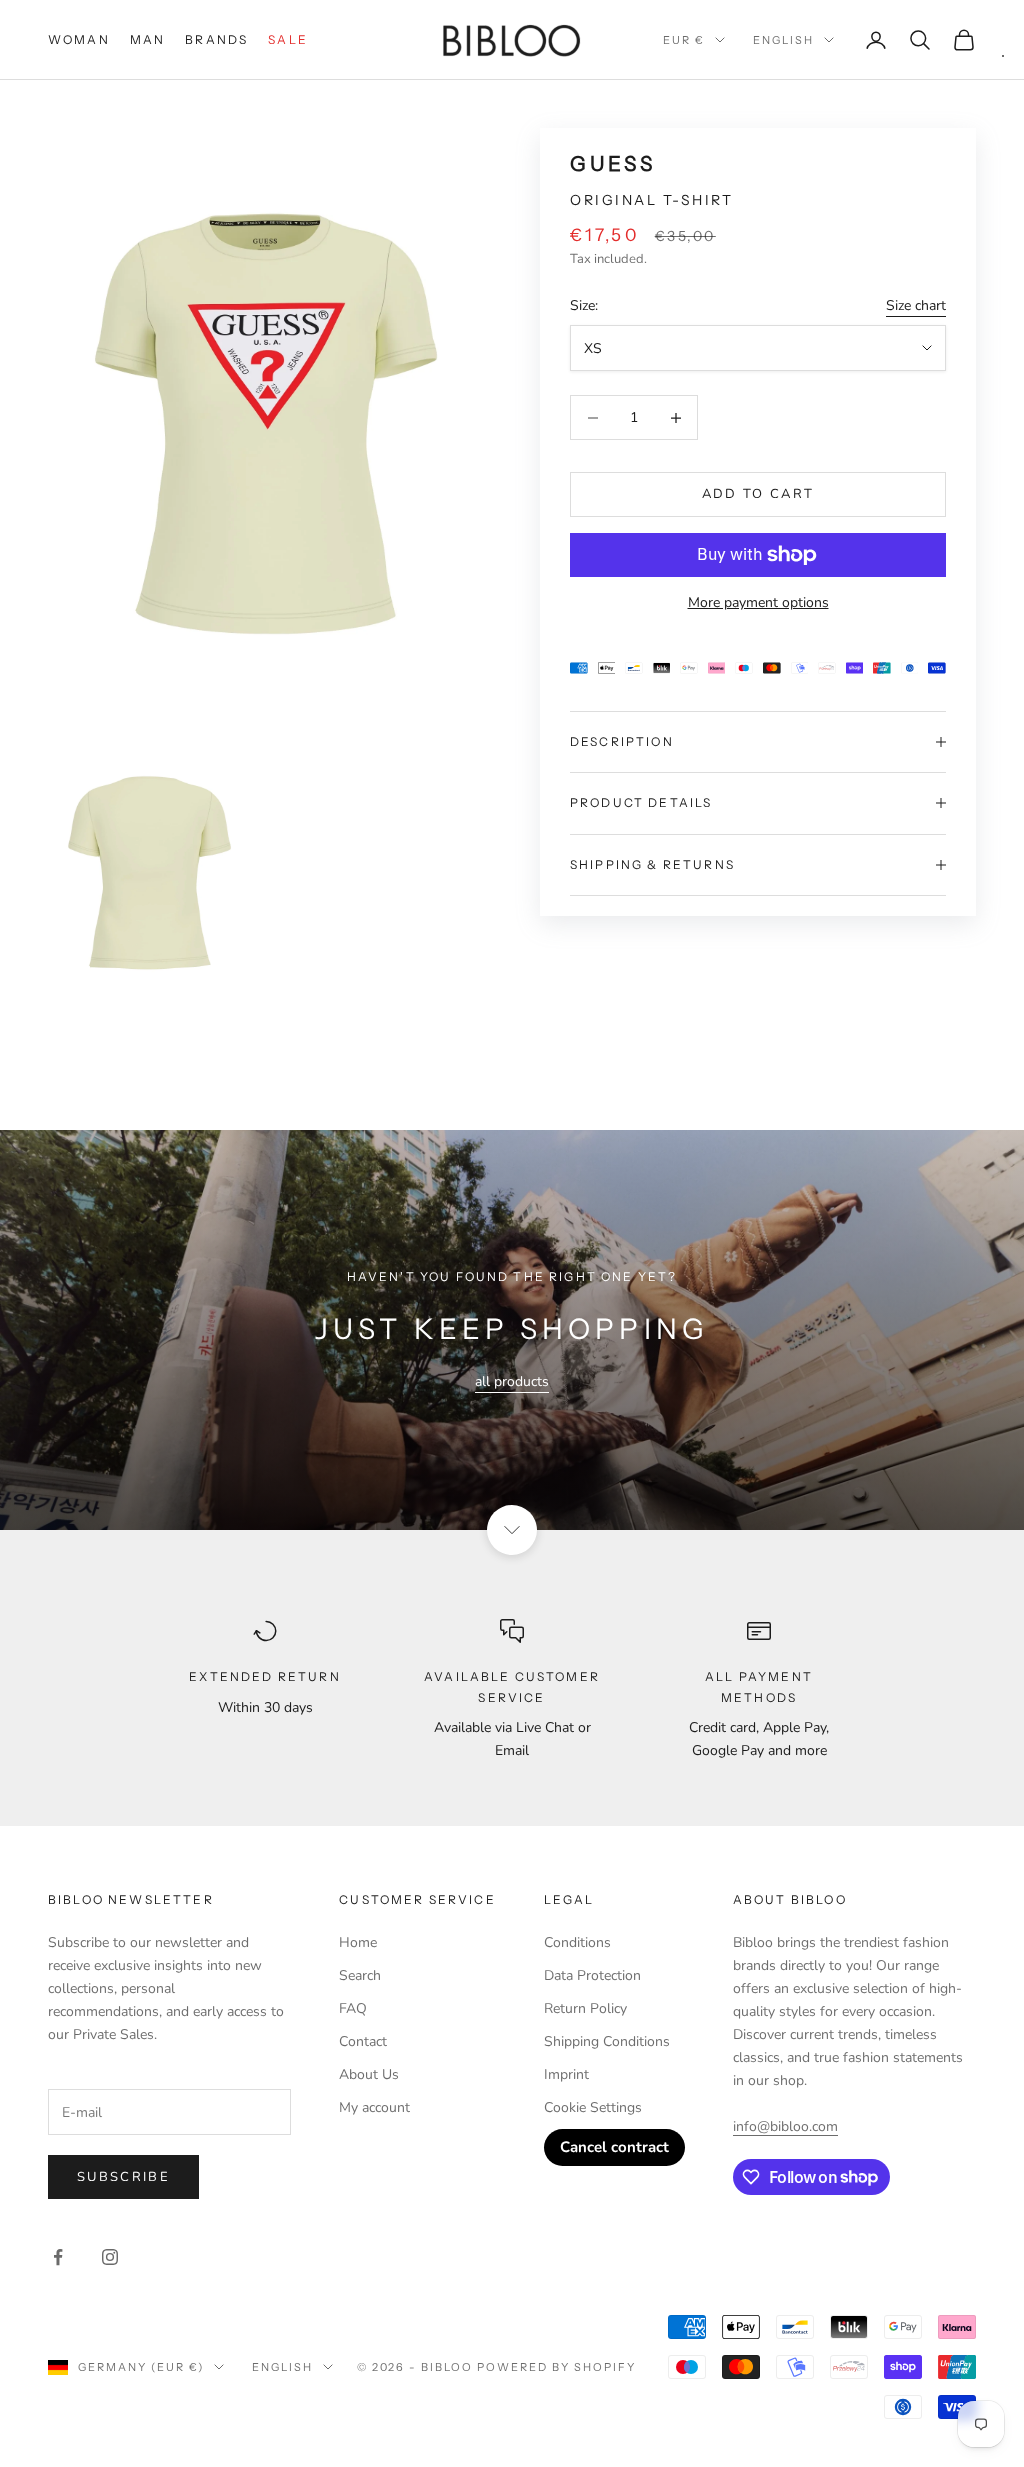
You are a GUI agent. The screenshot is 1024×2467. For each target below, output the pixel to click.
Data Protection (592, 1975)
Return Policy (585, 2008)
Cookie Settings (593, 2107)
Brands (216, 39)
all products (512, 1381)
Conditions (577, 1942)
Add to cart (758, 494)
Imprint (566, 2074)
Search (360, 1975)
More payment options (758, 602)
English (783, 40)
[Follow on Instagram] (110, 2257)
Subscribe (123, 2177)
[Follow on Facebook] (58, 2257)
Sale (288, 39)
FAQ (353, 2008)
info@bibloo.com (785, 2126)
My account (374, 2107)
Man (147, 39)
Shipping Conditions (607, 2041)
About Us (369, 2074)
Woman (79, 39)
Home (358, 1942)
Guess (612, 163)
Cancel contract (614, 2147)
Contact (363, 2041)
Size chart (916, 305)
